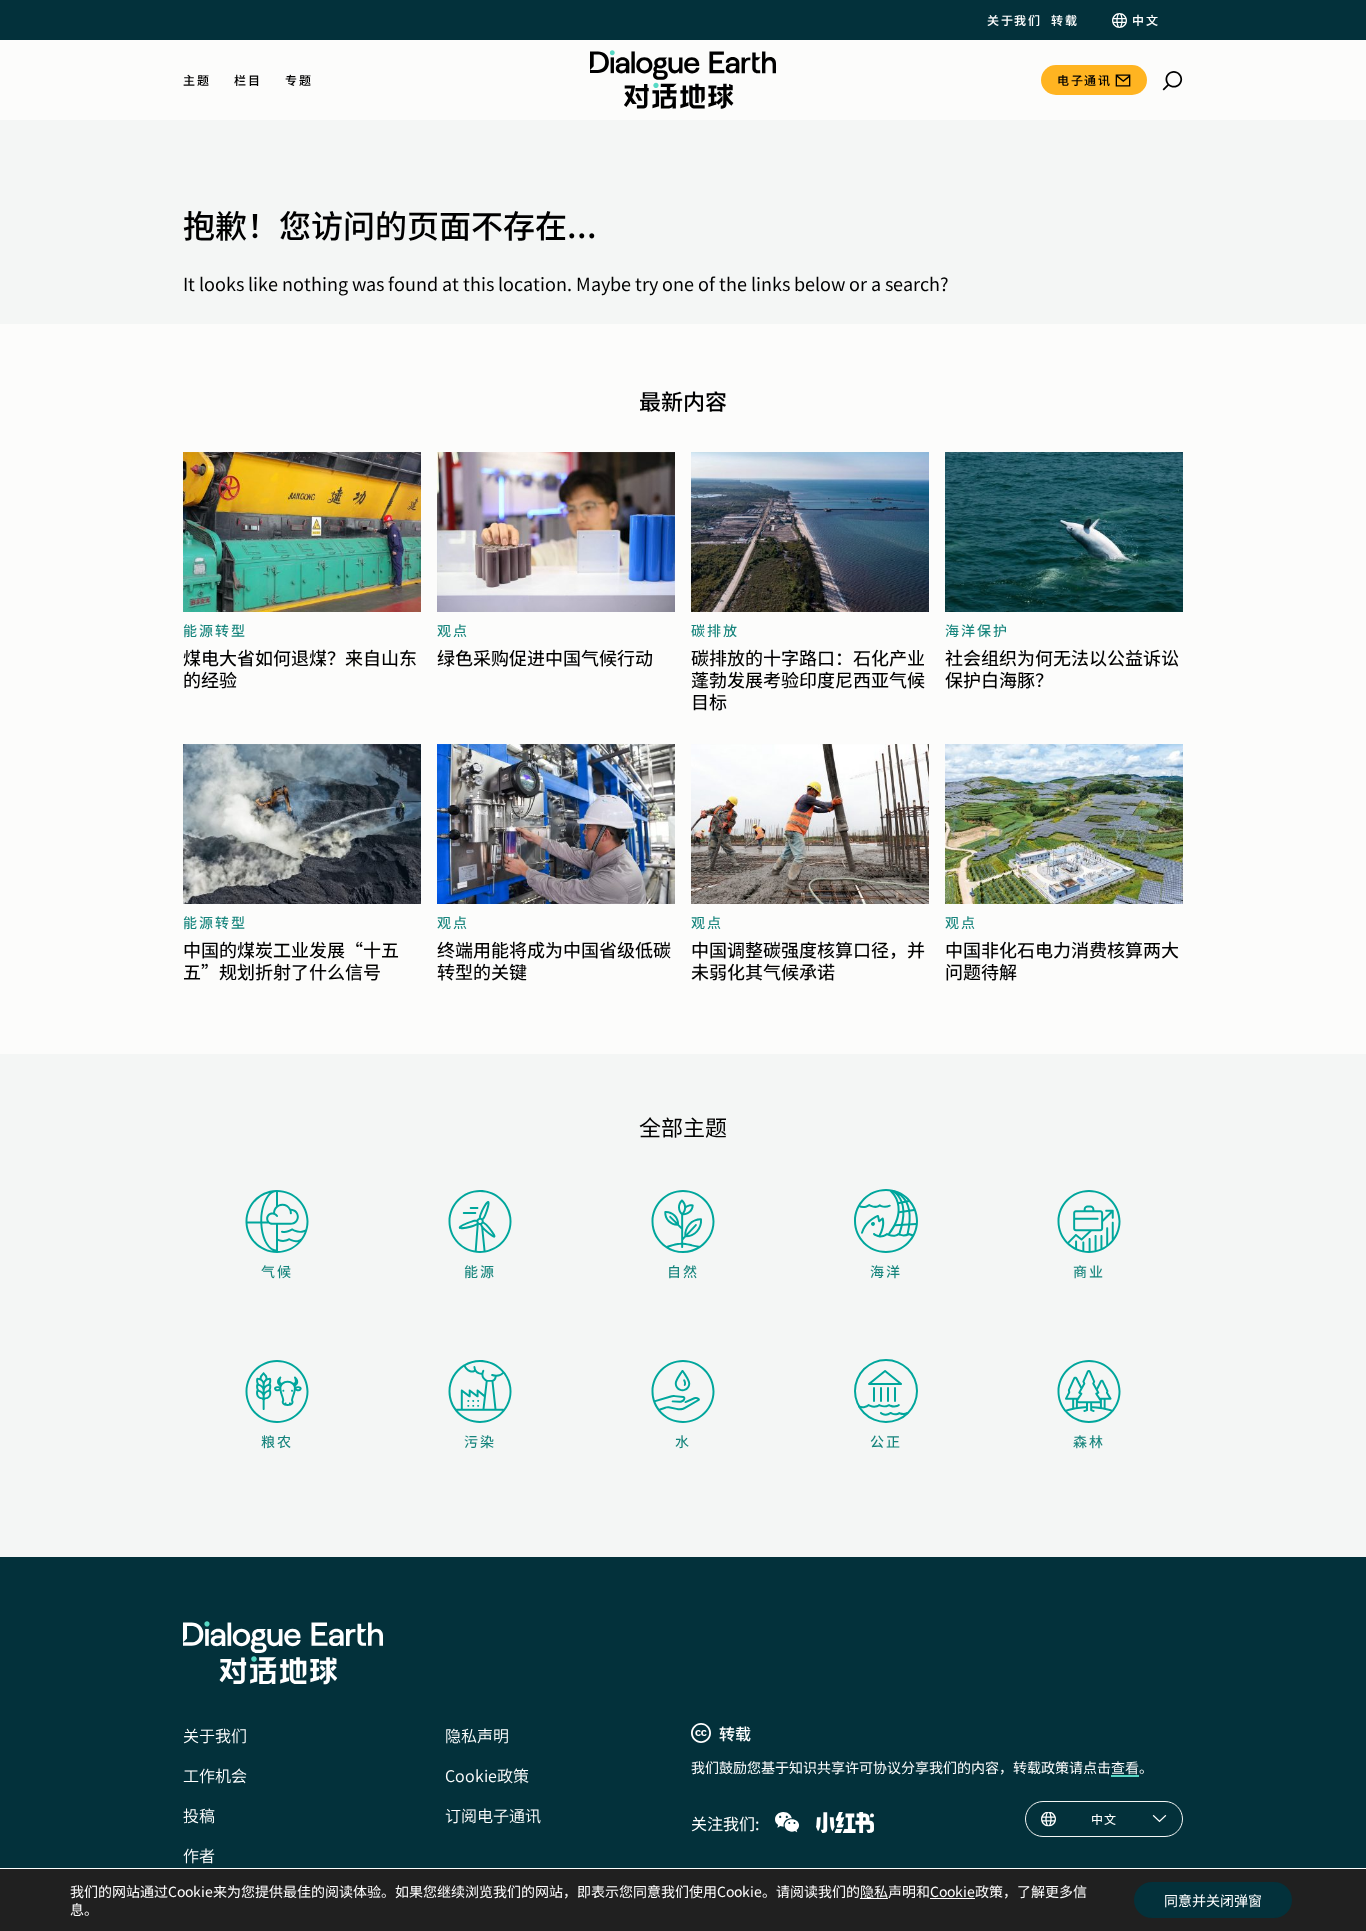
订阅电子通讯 (493, 1815)
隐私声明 (477, 1735)
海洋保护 (977, 630)
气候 (277, 1271)
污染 (480, 1441)
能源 (480, 1271)
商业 (1089, 1271)
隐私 (874, 1891)
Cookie (952, 1891)
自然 (683, 1271)
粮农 (277, 1441)
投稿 (199, 1815)
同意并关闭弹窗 (1213, 1900)
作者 (199, 1855)
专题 (298, 80)
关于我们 (1014, 20)
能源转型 (215, 630)
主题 (196, 80)
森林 (1089, 1441)
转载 (1064, 20)
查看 (1125, 1767)
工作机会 (215, 1775)
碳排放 (715, 630)
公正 (886, 1441)
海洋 (886, 1271)
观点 (453, 630)
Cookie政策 (487, 1775)
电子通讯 (1084, 79)
